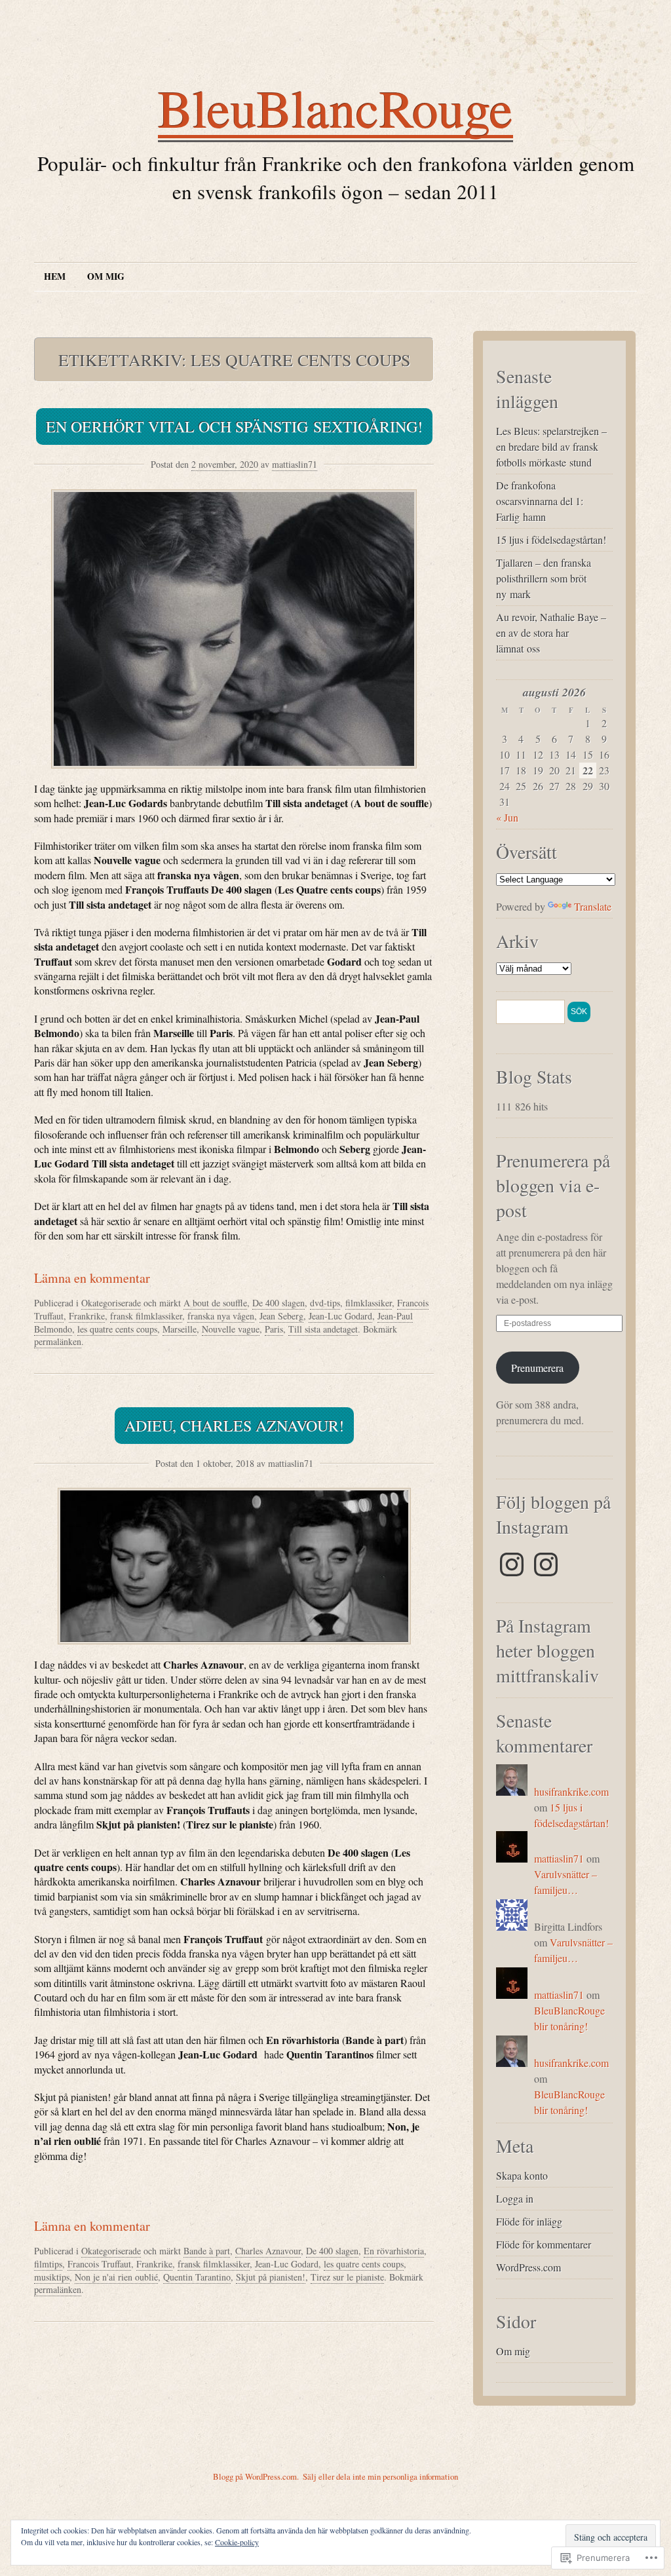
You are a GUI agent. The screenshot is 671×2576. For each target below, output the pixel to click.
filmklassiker (369, 1303)
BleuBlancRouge (335, 107)
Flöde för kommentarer (544, 2244)
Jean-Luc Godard (340, 1316)
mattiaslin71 (295, 464)
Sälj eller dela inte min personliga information (380, 2476)
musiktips (52, 2277)
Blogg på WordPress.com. (256, 2476)
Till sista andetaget (323, 1329)
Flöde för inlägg (529, 2221)
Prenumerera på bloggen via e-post (553, 1185)
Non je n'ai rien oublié (116, 2277)
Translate (593, 906)
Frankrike (87, 1316)
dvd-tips (325, 1303)
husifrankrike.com (571, 1791)
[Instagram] (512, 1564)
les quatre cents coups (117, 1329)
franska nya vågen (221, 1316)
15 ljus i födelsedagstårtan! (551, 540)
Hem (55, 276)
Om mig (106, 276)
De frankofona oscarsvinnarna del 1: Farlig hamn (540, 501)
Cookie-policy (237, 2542)
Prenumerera (537, 1368)
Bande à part (207, 2251)
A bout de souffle (215, 1303)
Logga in (515, 2198)
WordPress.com (528, 2267)
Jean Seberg (281, 1316)
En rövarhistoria (394, 2251)
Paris (274, 1329)
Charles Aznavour (268, 2251)
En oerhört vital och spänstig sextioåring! (234, 426)
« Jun (507, 817)
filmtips (48, 2264)
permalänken (58, 1341)
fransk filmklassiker (146, 1316)
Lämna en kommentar (92, 1278)
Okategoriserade (111, 1303)
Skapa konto (522, 2175)
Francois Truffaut (99, 2264)
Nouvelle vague (231, 1329)
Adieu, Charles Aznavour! (234, 1426)
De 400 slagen (278, 1303)
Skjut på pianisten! (271, 2277)
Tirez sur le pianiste (347, 2277)
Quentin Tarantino (197, 2277)
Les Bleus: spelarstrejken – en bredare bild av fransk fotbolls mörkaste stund (551, 446)
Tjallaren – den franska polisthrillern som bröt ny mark (544, 578)
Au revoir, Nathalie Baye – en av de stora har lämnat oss (551, 633)
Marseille (180, 1329)
